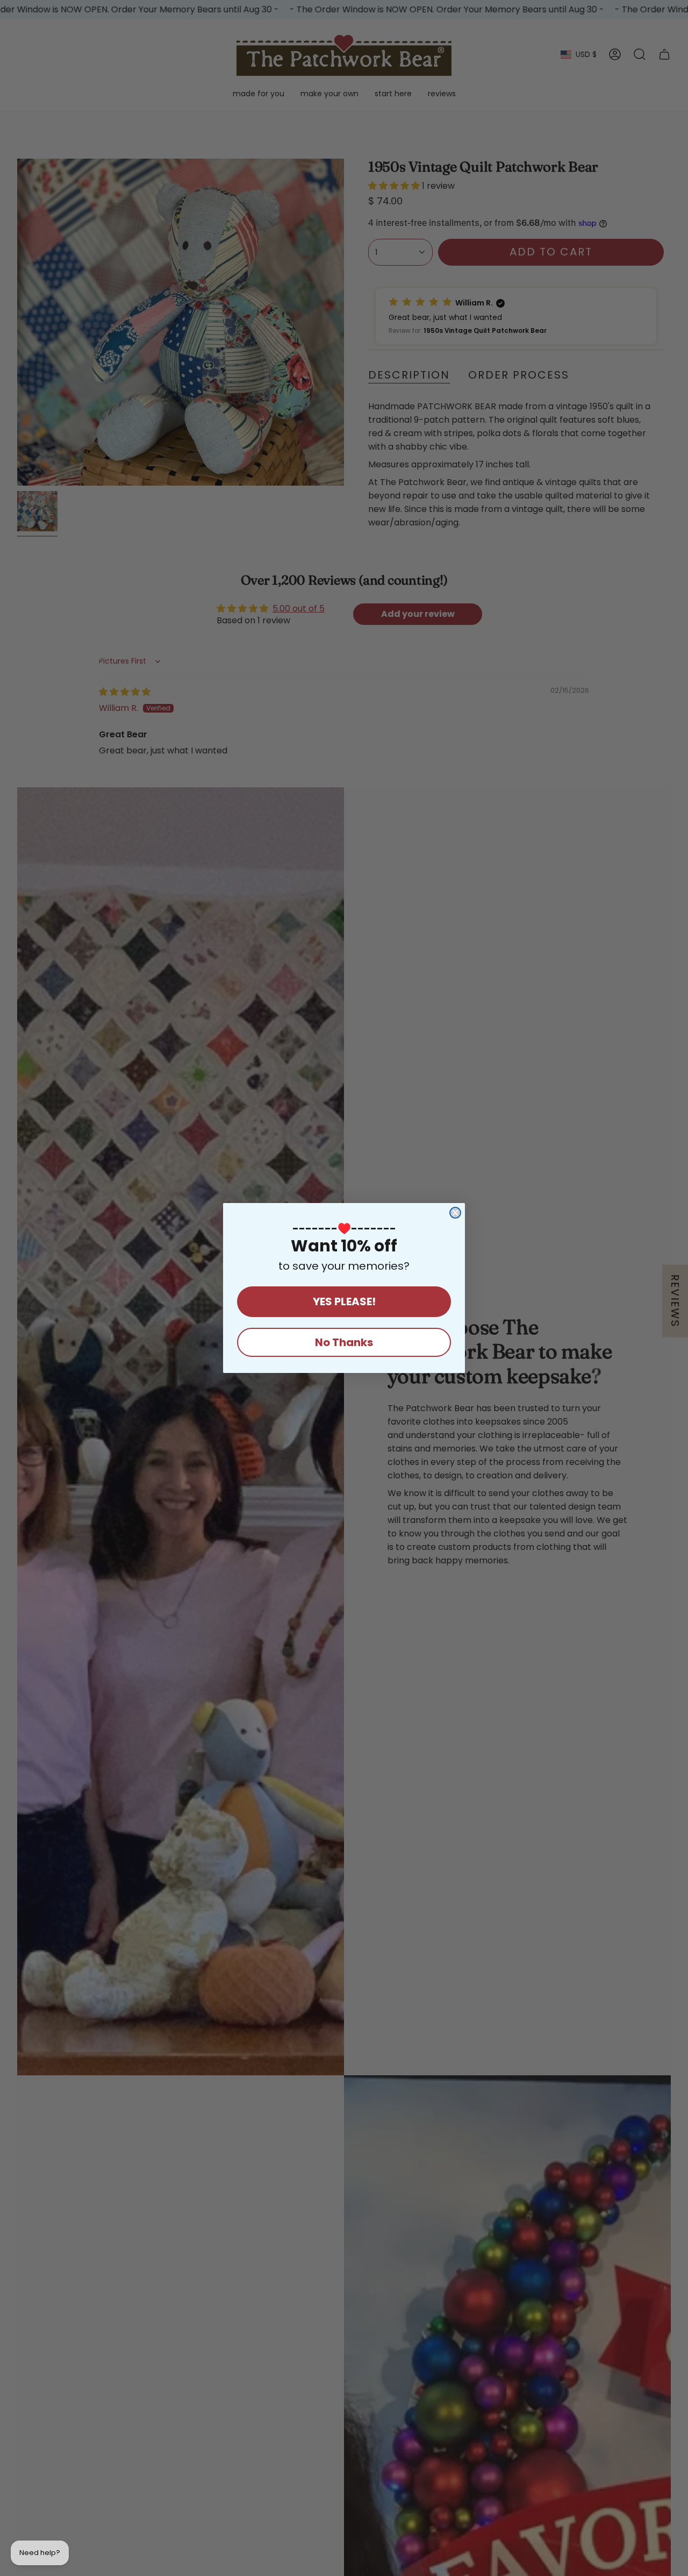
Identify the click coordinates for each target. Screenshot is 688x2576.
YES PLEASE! (344, 1301)
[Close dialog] (455, 1213)
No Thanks (344, 1342)
